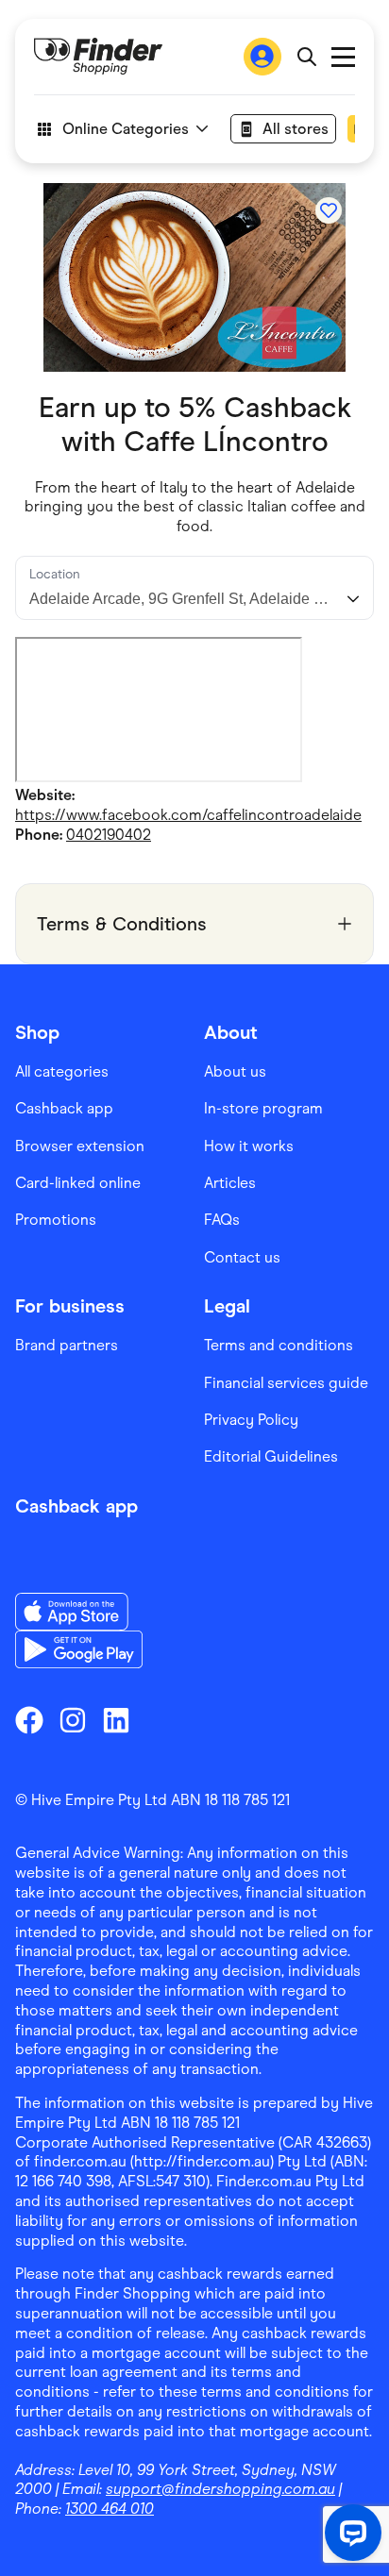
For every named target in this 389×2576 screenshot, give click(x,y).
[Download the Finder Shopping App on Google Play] (79, 1649)
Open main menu (343, 57)
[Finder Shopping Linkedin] (116, 1720)
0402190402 (109, 835)
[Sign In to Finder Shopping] (262, 57)
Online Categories (126, 129)
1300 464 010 (110, 2509)
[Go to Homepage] (98, 57)
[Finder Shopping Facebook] (29, 1720)
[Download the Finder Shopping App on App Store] (79, 1612)
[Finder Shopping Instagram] (73, 1720)
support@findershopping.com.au (220, 2489)
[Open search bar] (306, 57)
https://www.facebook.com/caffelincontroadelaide (188, 815)
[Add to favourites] (329, 210)
